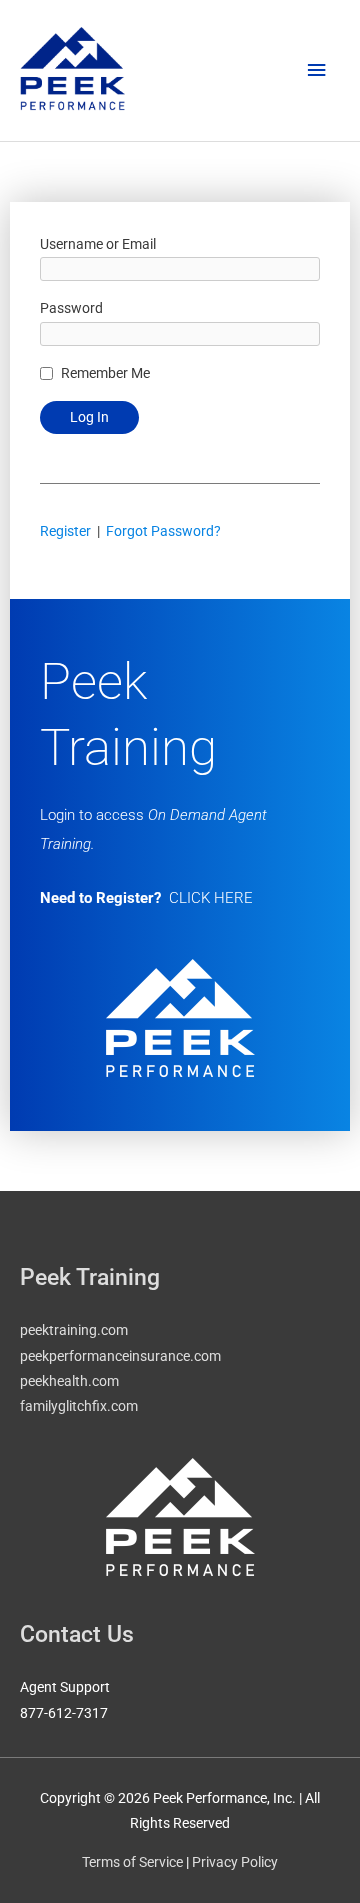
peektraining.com (74, 1330)
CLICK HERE (211, 898)
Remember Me (105, 373)
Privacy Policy (235, 1862)
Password (71, 308)
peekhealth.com (69, 1381)
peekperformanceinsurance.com (120, 1356)
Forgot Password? (163, 531)
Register (65, 531)
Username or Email (98, 244)
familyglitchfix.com (79, 1406)
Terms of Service (132, 1862)
